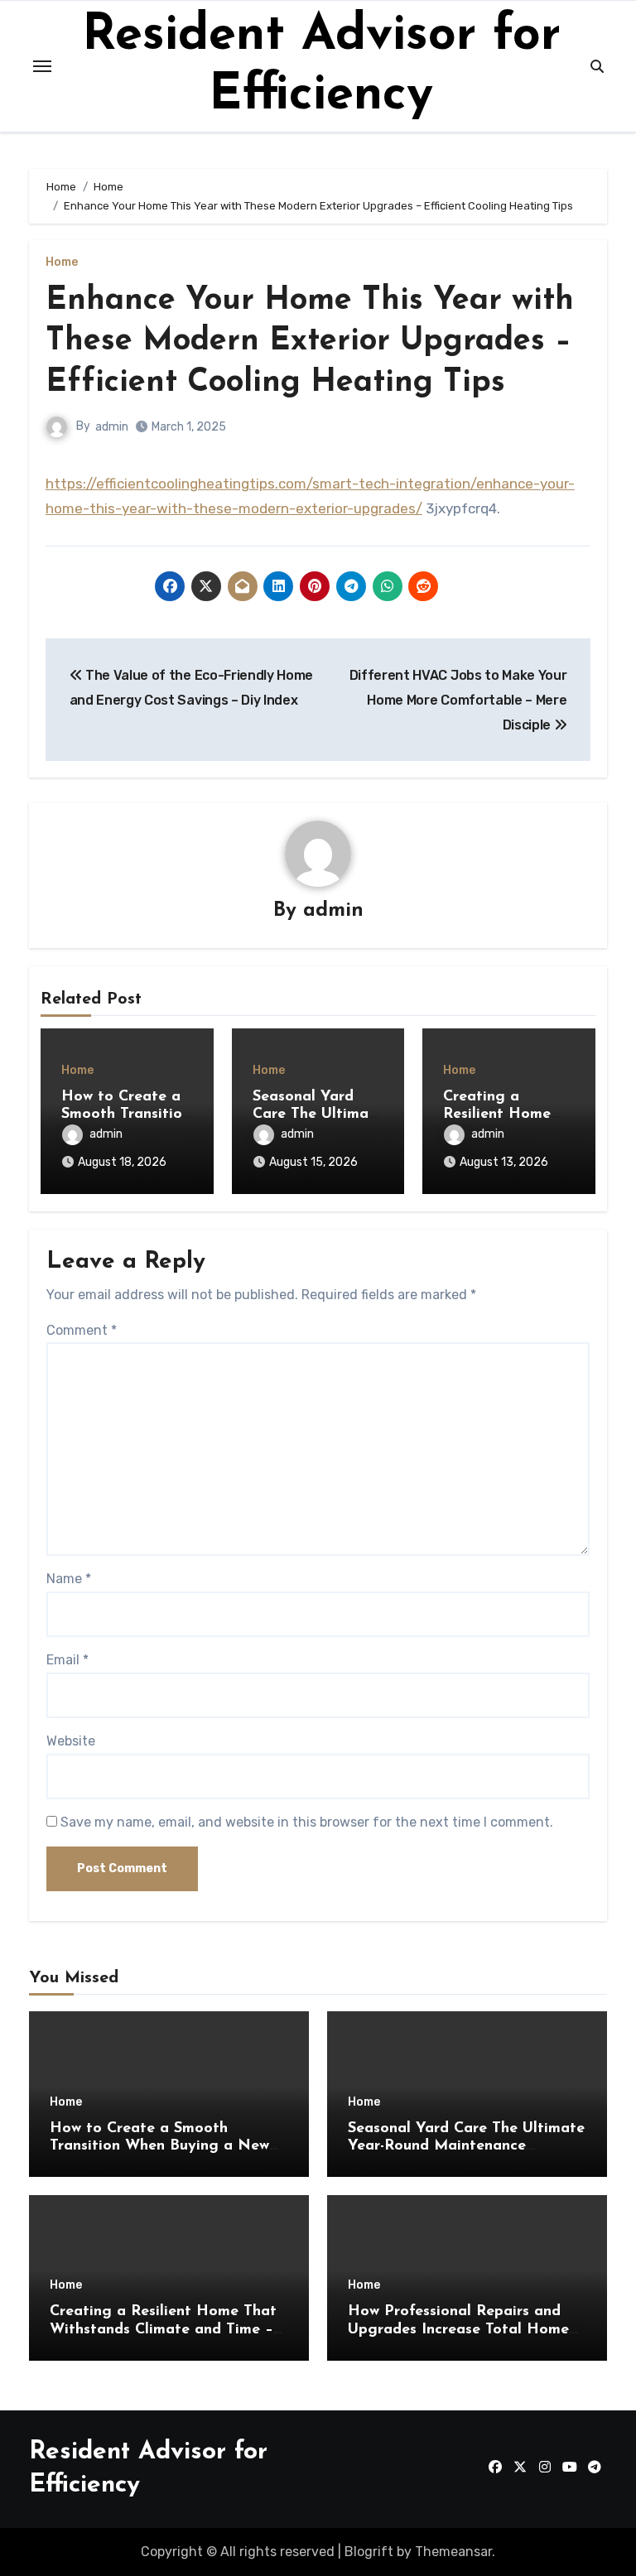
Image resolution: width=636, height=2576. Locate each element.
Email (67, 1660)
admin (112, 427)
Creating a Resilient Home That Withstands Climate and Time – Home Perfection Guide (163, 2330)
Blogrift (369, 2552)
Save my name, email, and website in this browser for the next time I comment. (307, 1822)
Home (62, 262)
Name (69, 1579)
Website (71, 1741)
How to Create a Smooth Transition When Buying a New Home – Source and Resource (159, 2147)
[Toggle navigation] (42, 66)
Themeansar (453, 2552)
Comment (82, 1330)
